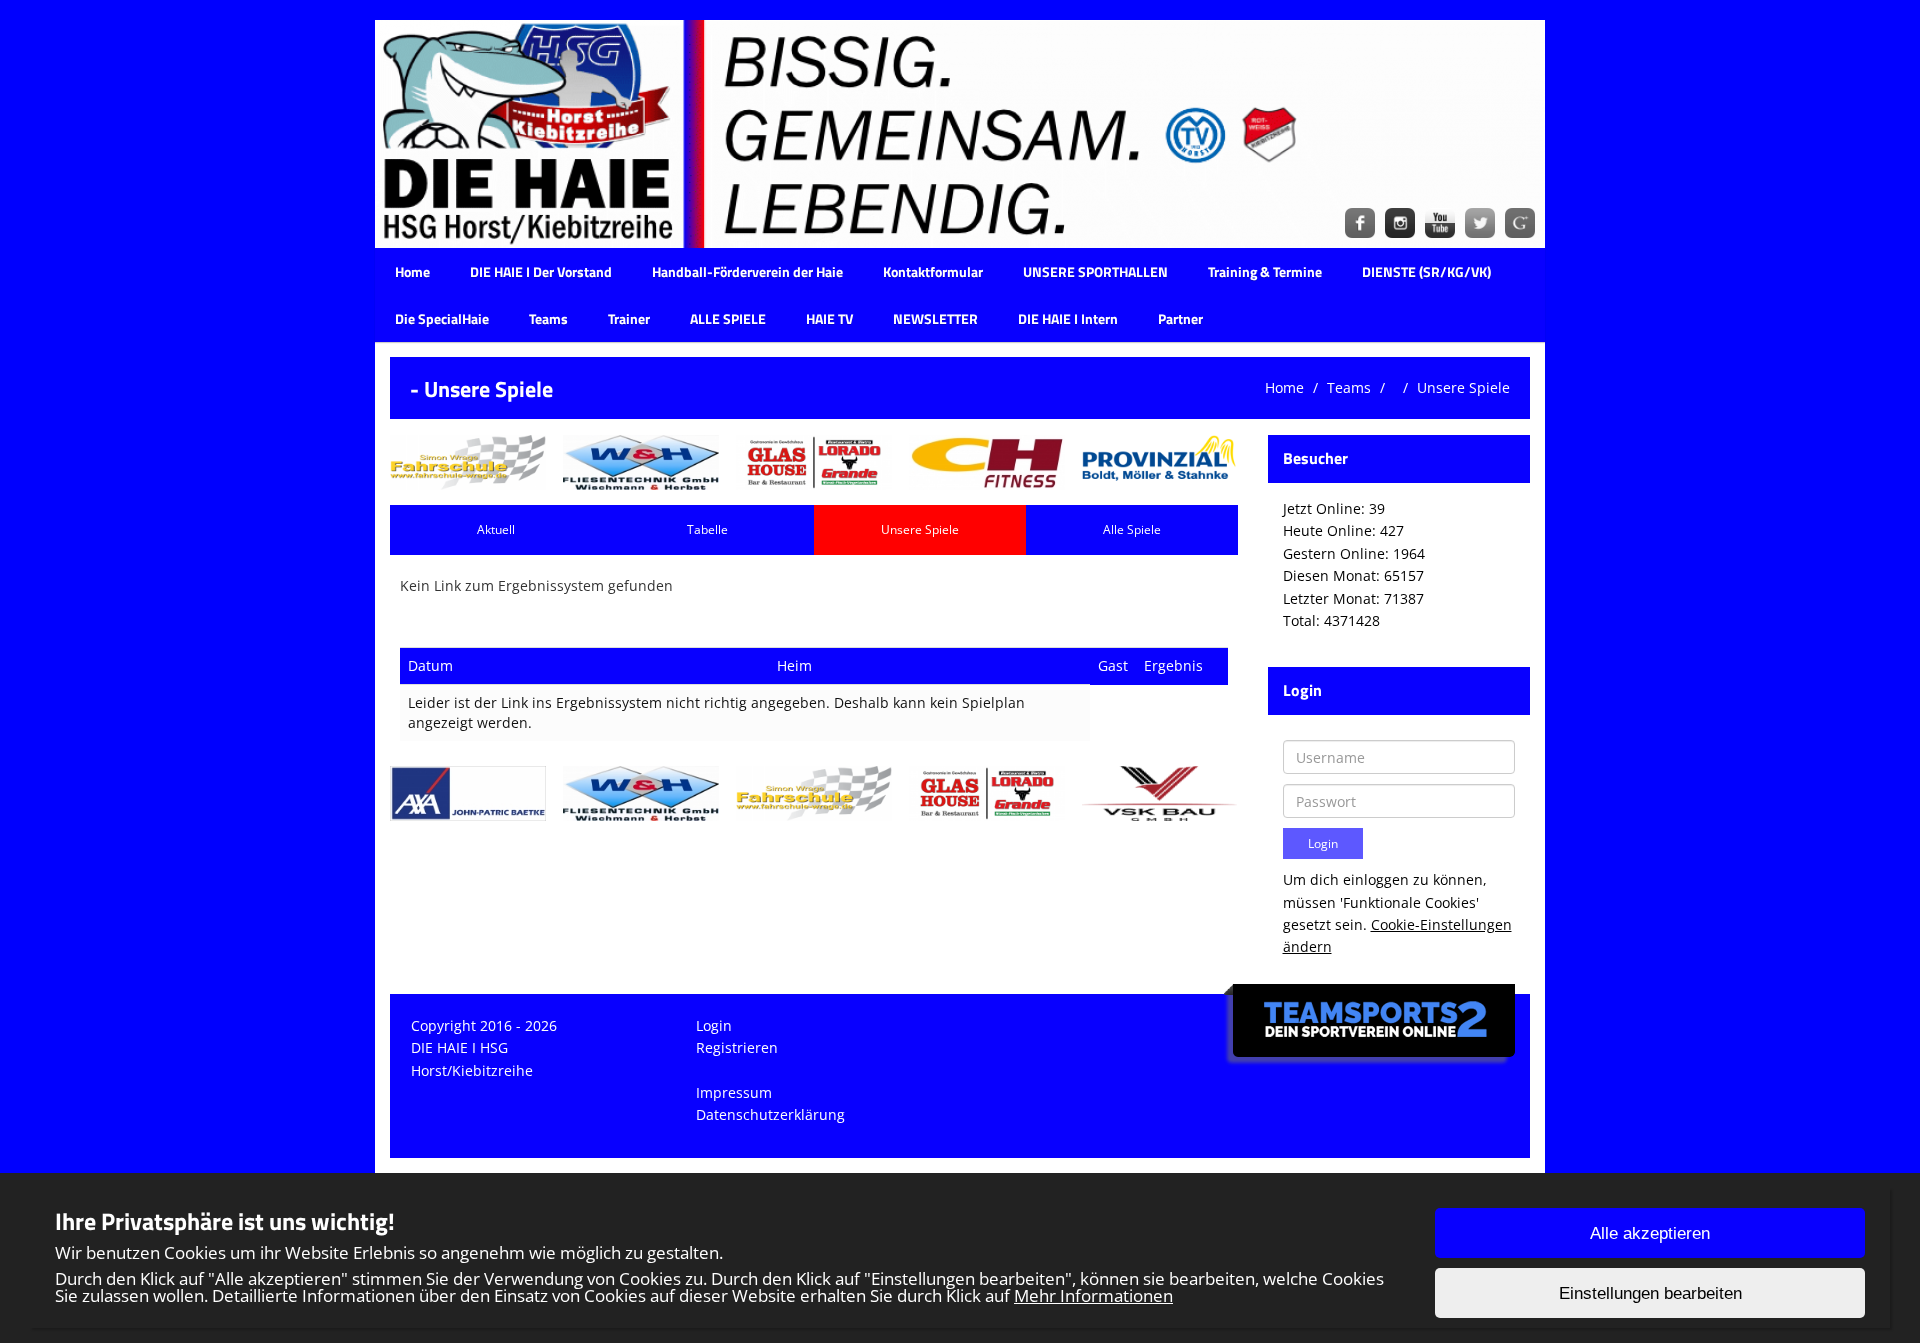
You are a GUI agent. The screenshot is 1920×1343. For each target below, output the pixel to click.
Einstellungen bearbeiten (1650, 1293)
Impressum (734, 1092)
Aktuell (496, 529)
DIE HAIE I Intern (1068, 318)
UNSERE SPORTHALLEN (1095, 271)
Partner (1180, 318)
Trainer (629, 318)
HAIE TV (829, 318)
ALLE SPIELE (728, 318)
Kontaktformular (933, 271)
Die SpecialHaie (442, 318)
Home (412, 271)
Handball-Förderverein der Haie (747, 271)
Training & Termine (1265, 271)
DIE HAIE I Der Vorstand (541, 271)
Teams (548, 318)
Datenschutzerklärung (770, 1114)
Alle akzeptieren (1650, 1233)
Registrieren (737, 1047)
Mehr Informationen (1093, 1295)
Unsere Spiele (1463, 387)
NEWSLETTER (935, 318)
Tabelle (707, 529)
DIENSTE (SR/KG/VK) (1426, 271)
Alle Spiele (1132, 529)
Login (714, 1025)
